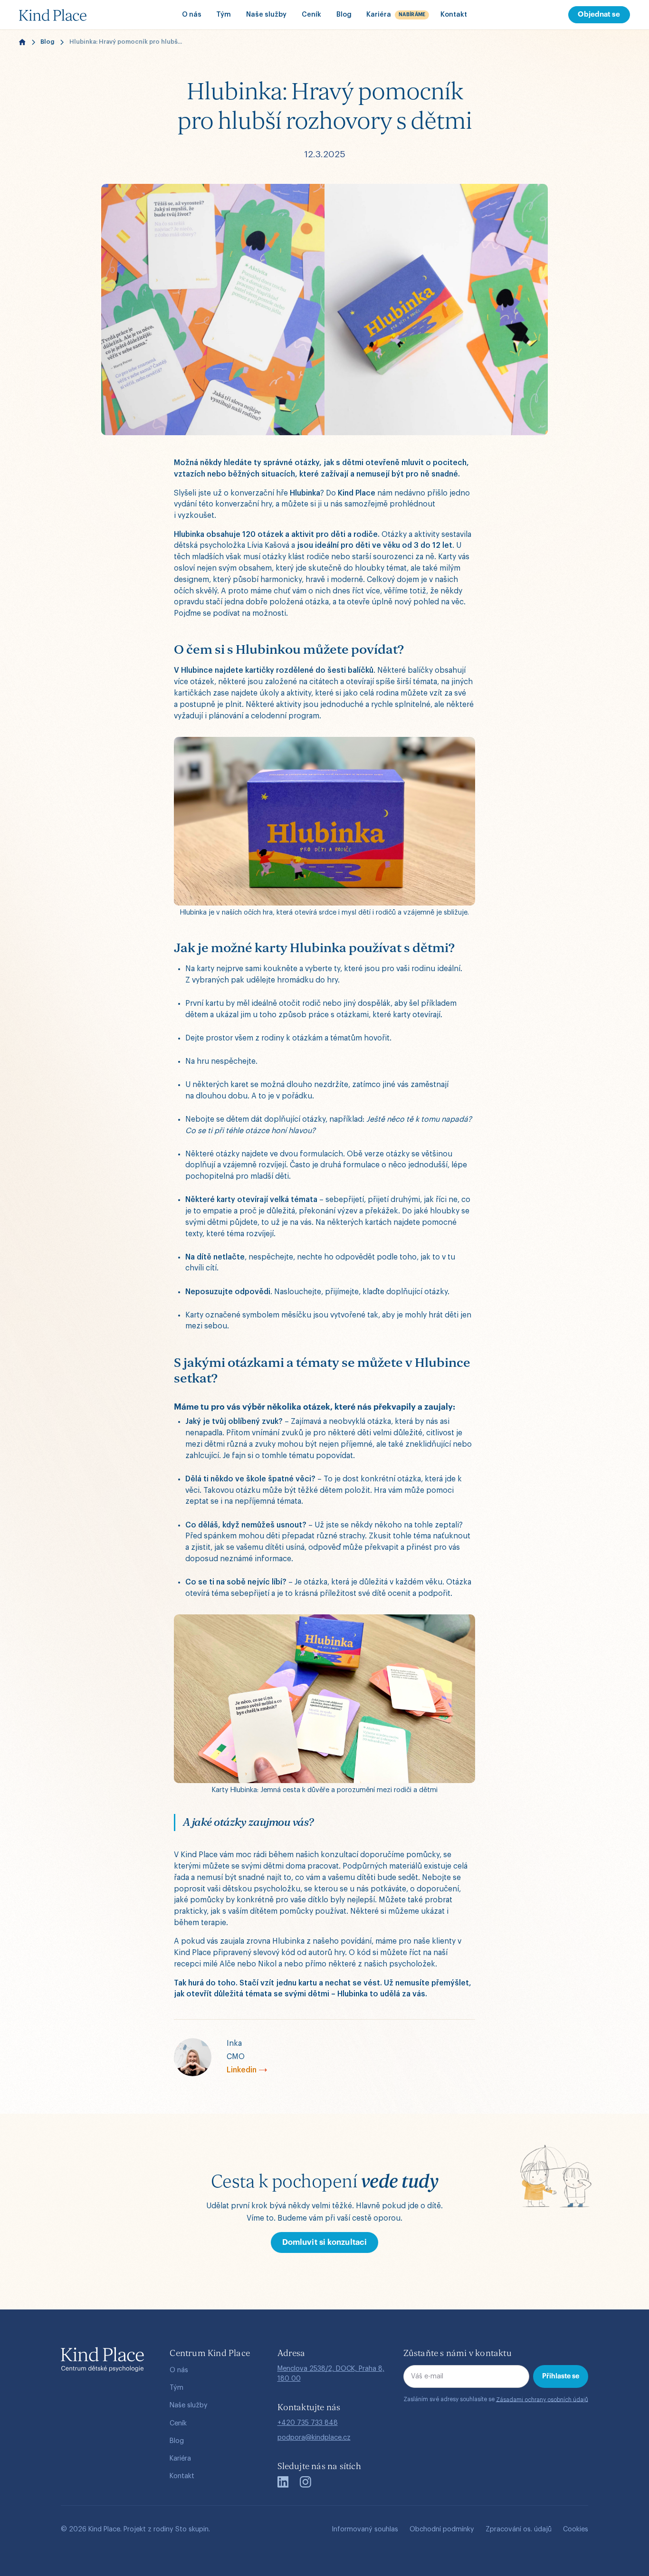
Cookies (576, 2529)
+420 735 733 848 (308, 2423)
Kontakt (454, 14)
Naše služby (266, 14)
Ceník (311, 14)
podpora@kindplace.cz (314, 2438)
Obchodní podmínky (442, 2529)
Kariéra (180, 2458)
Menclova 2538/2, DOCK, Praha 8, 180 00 (331, 2374)
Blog (344, 14)
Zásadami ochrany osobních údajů (542, 2399)
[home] (69, 15)
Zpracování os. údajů (519, 2529)
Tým (224, 14)
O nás (192, 14)
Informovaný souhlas (365, 2529)
